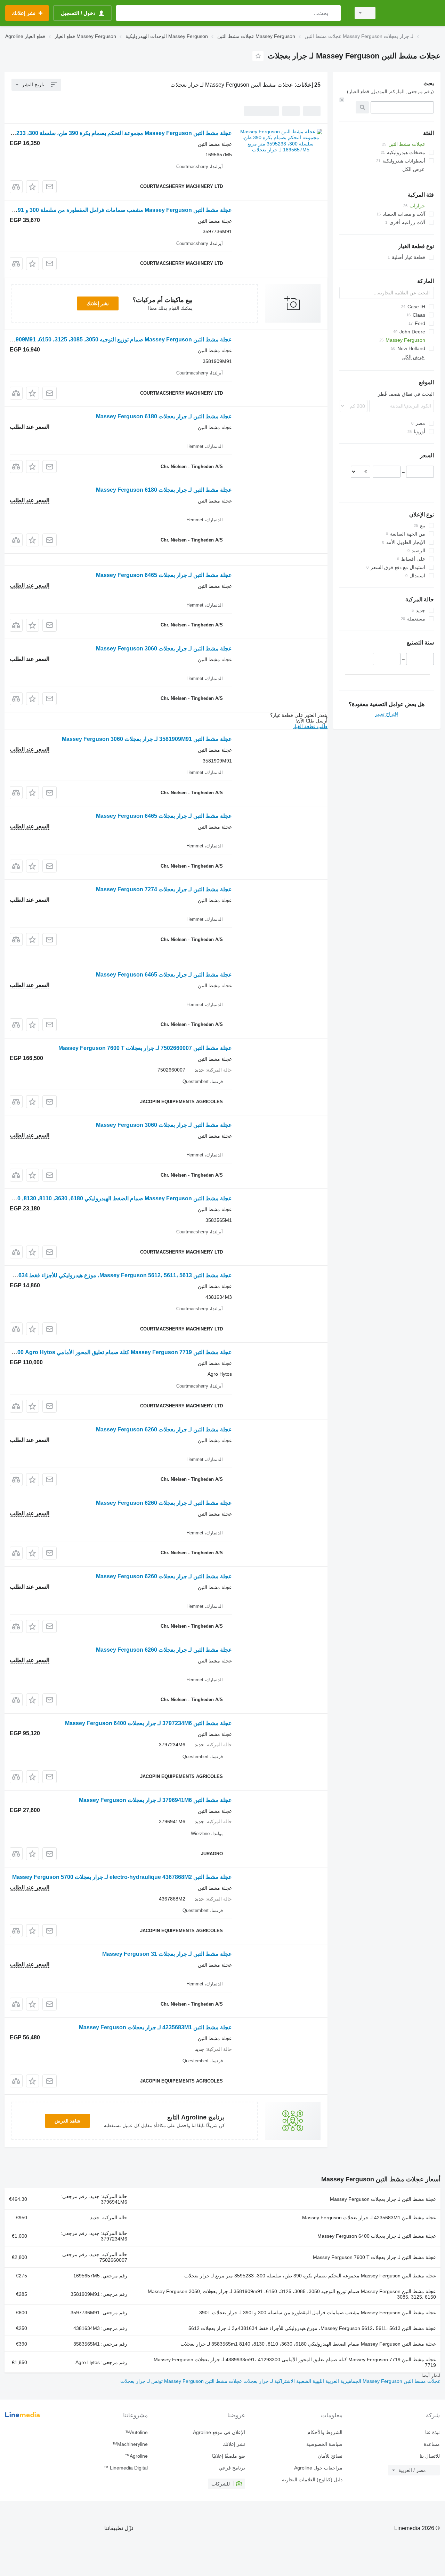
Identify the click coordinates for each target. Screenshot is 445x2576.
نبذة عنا (432, 2432)
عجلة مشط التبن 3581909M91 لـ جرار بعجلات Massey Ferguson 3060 (147, 739)
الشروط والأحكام (325, 2432)
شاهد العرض (67, 2121)
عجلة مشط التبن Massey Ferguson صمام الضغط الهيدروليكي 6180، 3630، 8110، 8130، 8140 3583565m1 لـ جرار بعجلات (308, 2344)
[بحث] (334, 13)
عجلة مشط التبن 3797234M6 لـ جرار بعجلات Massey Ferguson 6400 (148, 1723)
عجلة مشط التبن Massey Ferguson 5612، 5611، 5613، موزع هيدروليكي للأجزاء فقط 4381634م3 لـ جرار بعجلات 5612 (312, 2328)
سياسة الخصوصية (324, 2444)
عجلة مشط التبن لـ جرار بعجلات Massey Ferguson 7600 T (374, 2257)
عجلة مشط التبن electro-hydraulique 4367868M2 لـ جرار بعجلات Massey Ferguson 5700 (122, 1877)
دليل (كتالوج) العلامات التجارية (312, 2480)
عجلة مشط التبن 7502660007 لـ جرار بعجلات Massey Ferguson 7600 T (145, 1048)
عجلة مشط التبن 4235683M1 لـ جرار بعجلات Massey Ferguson (155, 2027)
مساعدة (432, 2444)
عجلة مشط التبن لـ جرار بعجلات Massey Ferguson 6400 (377, 2236)
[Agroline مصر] (412, 13)
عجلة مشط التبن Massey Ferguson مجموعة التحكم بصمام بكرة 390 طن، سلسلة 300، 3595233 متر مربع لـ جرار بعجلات (310, 2276)
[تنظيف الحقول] (342, 100)
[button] (33, 187)
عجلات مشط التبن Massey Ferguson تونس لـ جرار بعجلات (181, 2381)
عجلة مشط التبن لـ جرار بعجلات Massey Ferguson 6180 (164, 416)
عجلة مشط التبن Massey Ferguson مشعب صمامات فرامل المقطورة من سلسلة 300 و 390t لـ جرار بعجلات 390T (318, 2313)
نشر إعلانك (98, 303)
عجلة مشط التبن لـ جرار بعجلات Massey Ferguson (383, 2199)
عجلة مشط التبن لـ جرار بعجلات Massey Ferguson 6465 (164, 575)
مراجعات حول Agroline (318, 2468)
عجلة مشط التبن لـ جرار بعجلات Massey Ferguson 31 (167, 1954)
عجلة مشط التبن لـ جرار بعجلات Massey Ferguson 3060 (164, 649)
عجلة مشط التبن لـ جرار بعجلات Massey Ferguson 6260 (164, 1429)
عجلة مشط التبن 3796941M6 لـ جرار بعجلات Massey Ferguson (155, 1800)
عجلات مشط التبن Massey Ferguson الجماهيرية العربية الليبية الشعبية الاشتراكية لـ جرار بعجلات (341, 2381)
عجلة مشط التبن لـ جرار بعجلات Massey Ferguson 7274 (164, 889)
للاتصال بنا (430, 2456)
